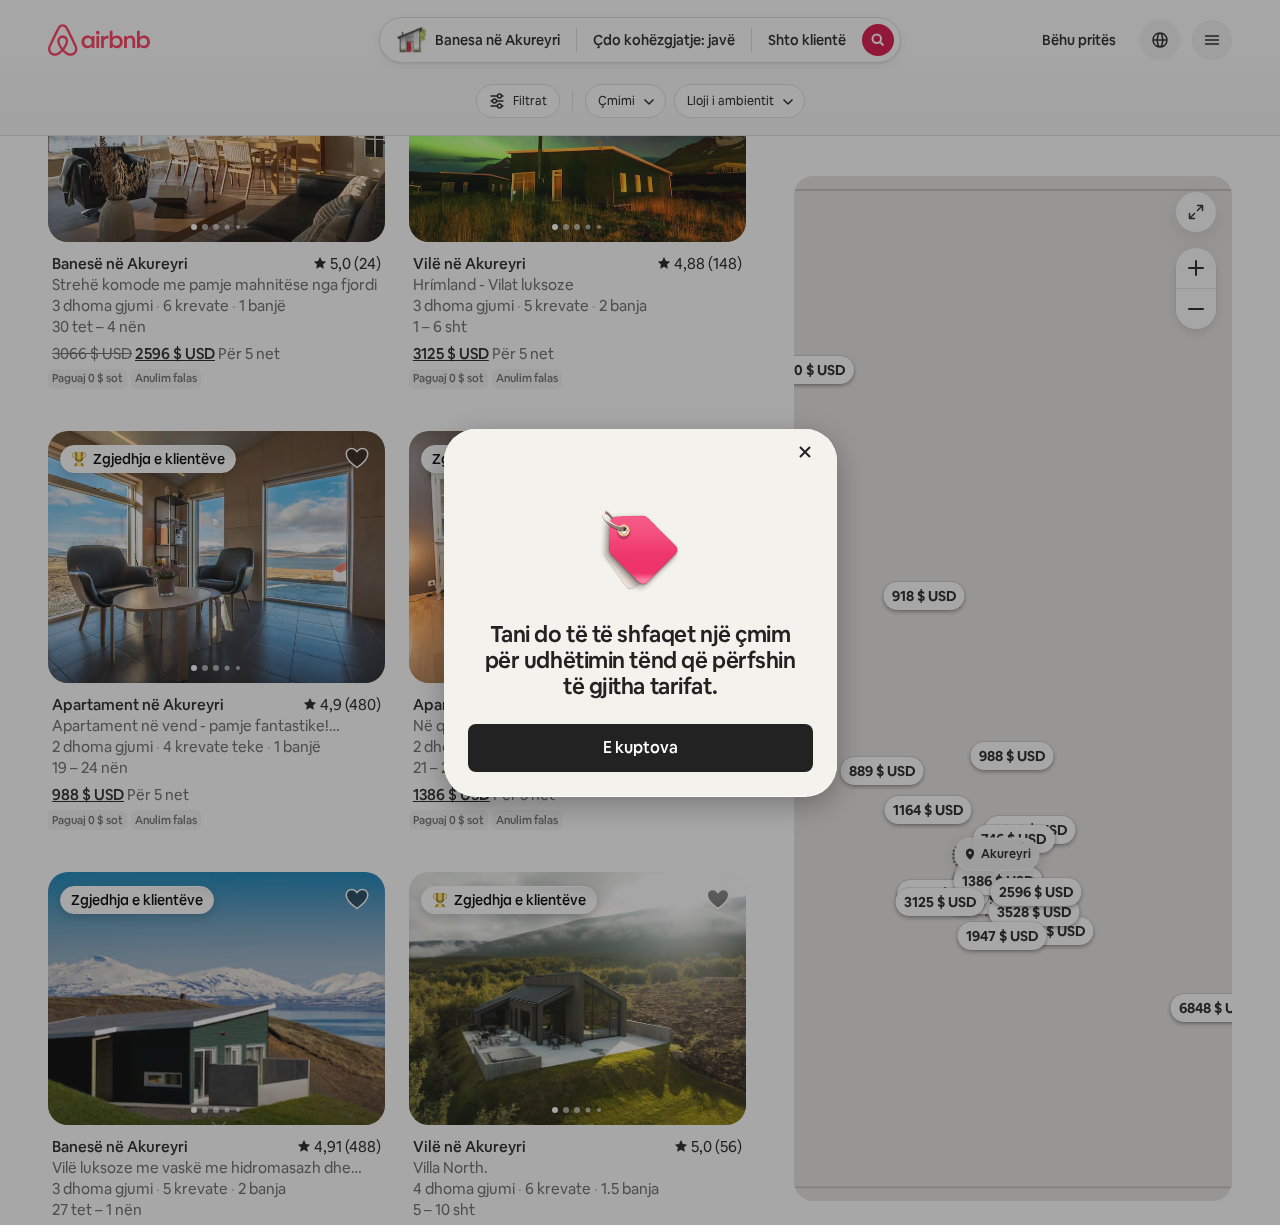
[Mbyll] (805, 452)
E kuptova (640, 747)
